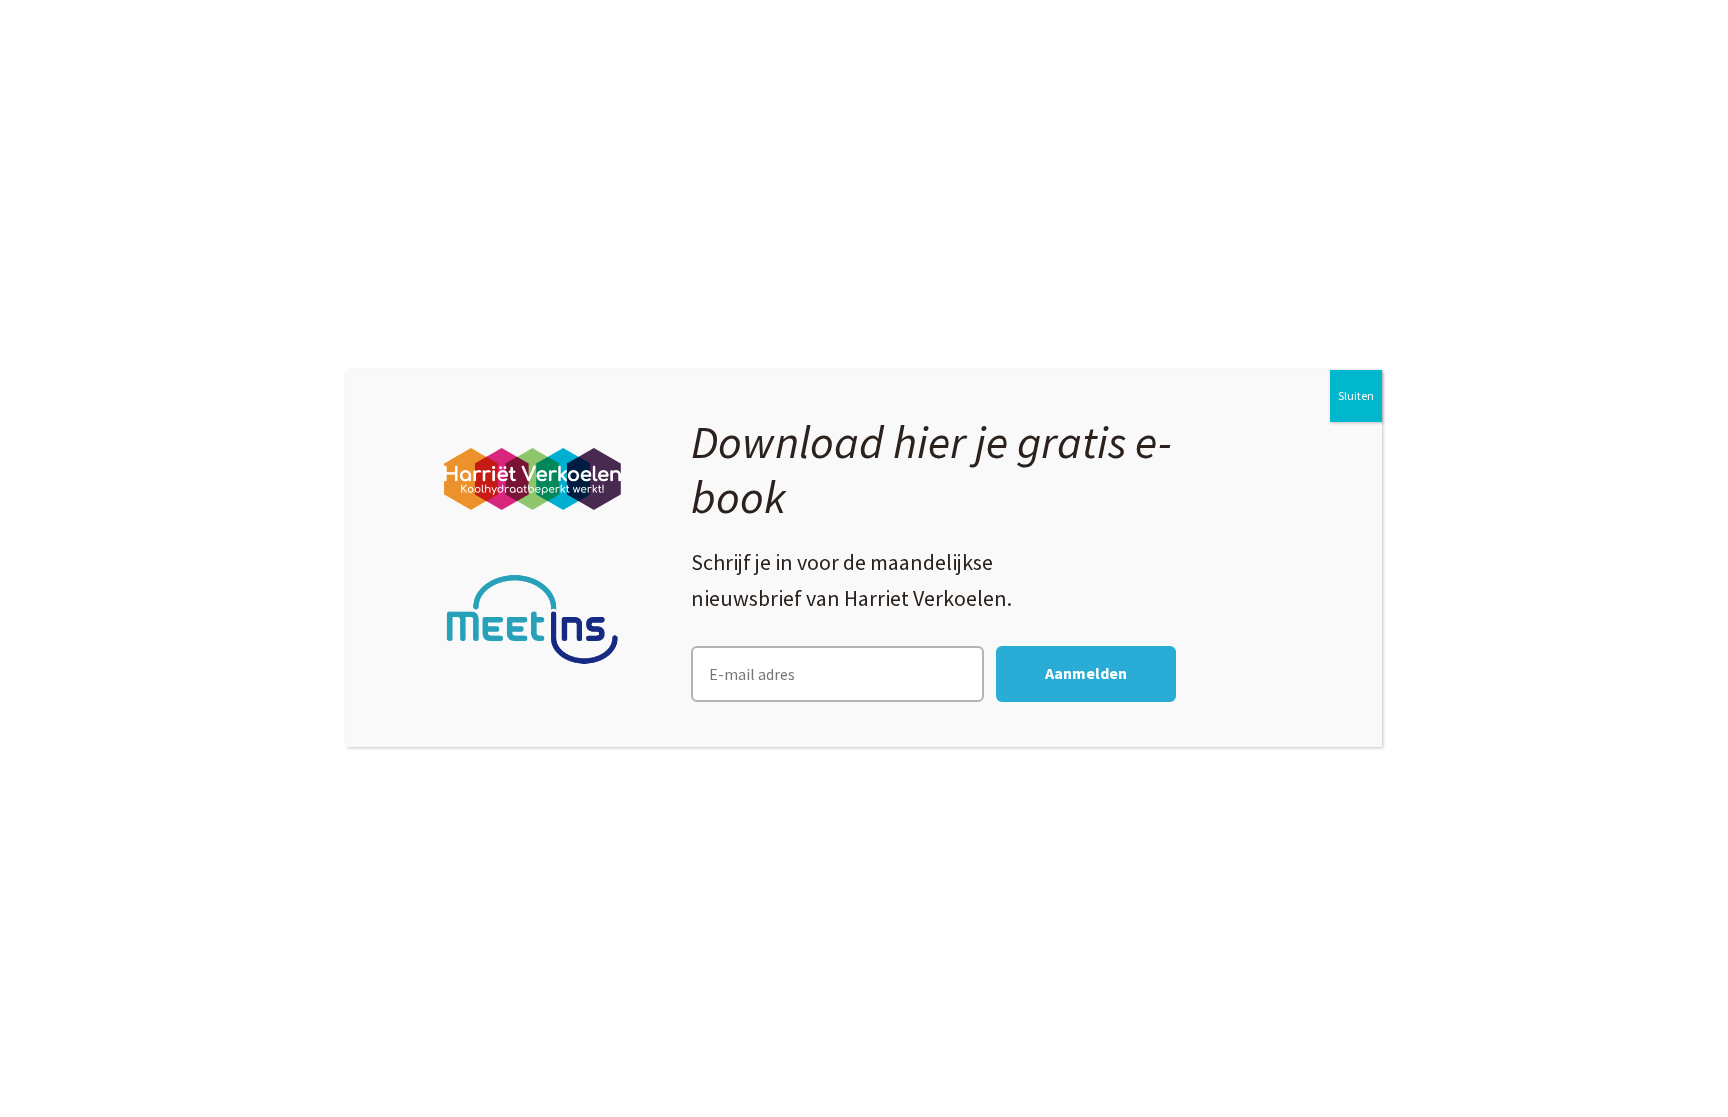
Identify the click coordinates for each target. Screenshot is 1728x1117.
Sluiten (1356, 395)
